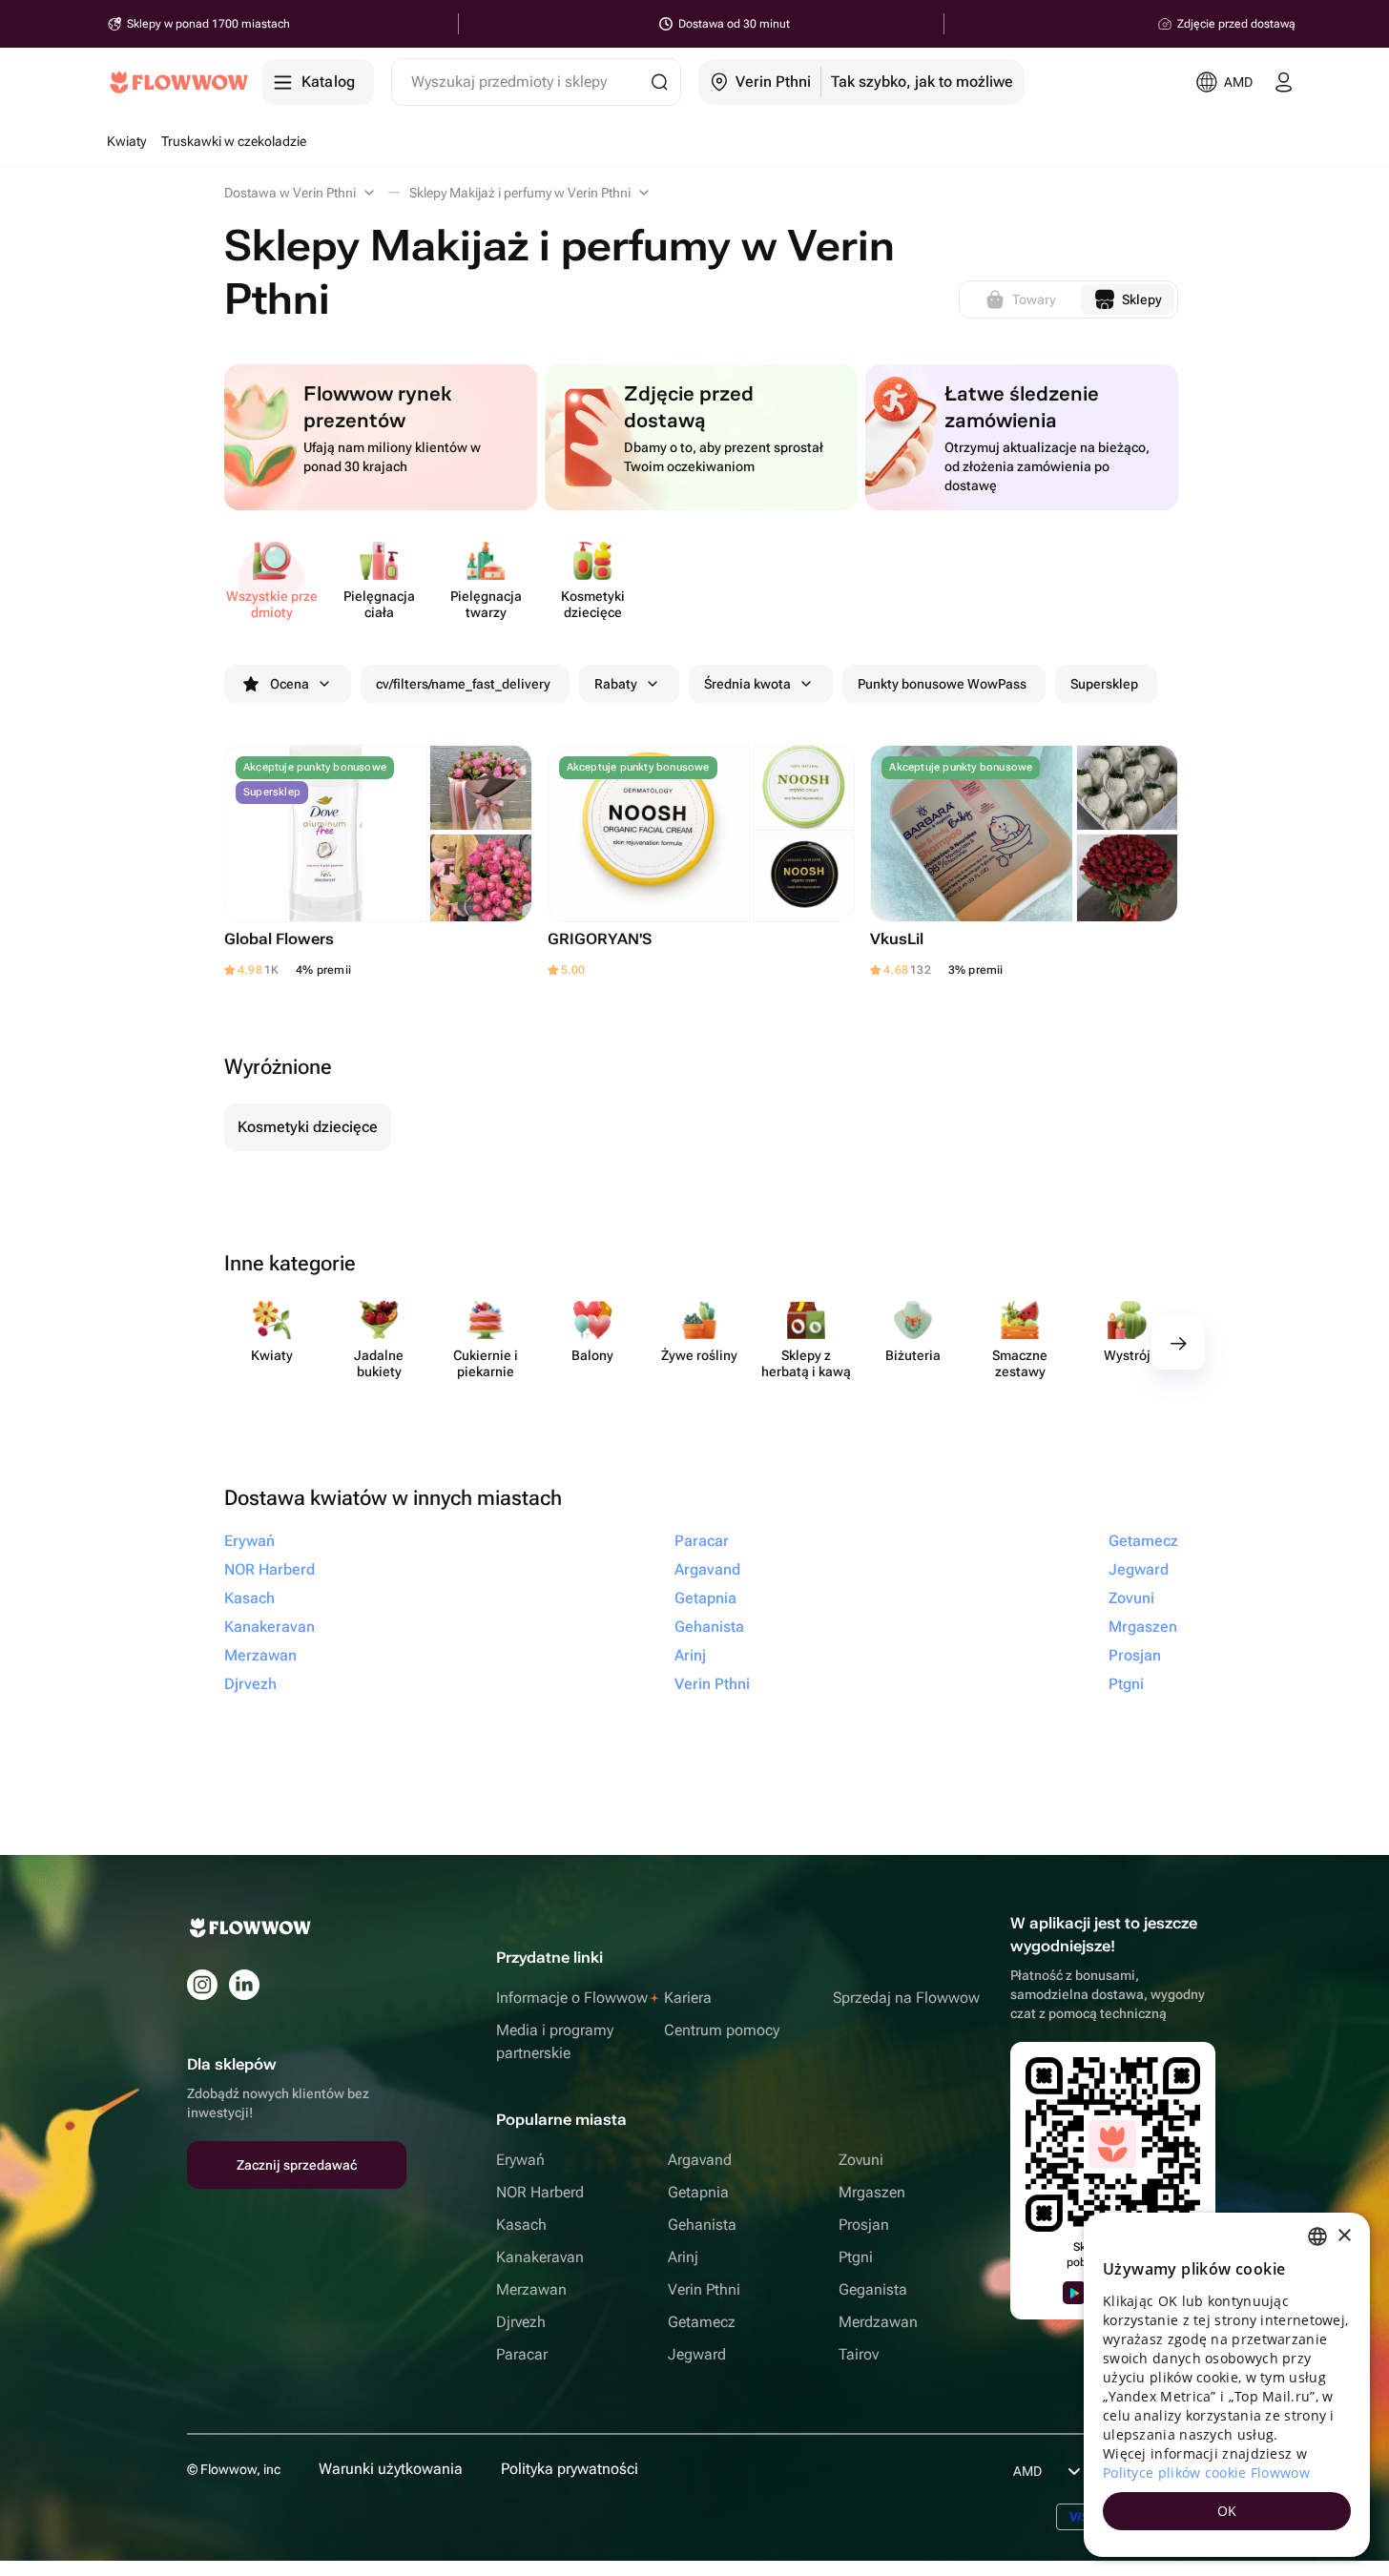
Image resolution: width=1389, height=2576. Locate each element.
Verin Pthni (704, 2289)
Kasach (521, 2225)
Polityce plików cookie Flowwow (1206, 2473)
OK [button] (1227, 2511)
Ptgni (856, 2257)
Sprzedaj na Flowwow (906, 1998)
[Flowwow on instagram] (202, 1985)
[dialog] (1227, 2385)
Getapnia (698, 2192)
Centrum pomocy (722, 2030)
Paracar (522, 2354)
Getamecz (702, 2322)
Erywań (520, 2160)
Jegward (697, 2354)
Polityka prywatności (570, 2469)
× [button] (1344, 2236)
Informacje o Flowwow (572, 1998)
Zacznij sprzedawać (297, 2165)
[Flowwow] (179, 82)
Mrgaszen (872, 2192)
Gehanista (702, 2225)
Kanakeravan (540, 2257)
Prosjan (864, 2225)
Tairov (859, 2354)
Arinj (683, 2257)
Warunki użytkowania (391, 2469)
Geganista (873, 2289)
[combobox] (1317, 2236)
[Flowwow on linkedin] (244, 1985)
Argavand (700, 2160)
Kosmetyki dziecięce (308, 1127)
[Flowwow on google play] (1074, 2293)
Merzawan (531, 2289)
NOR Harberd (540, 2192)
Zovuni (861, 2160)
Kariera (688, 1998)
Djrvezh (521, 2322)
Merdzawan (878, 2322)
